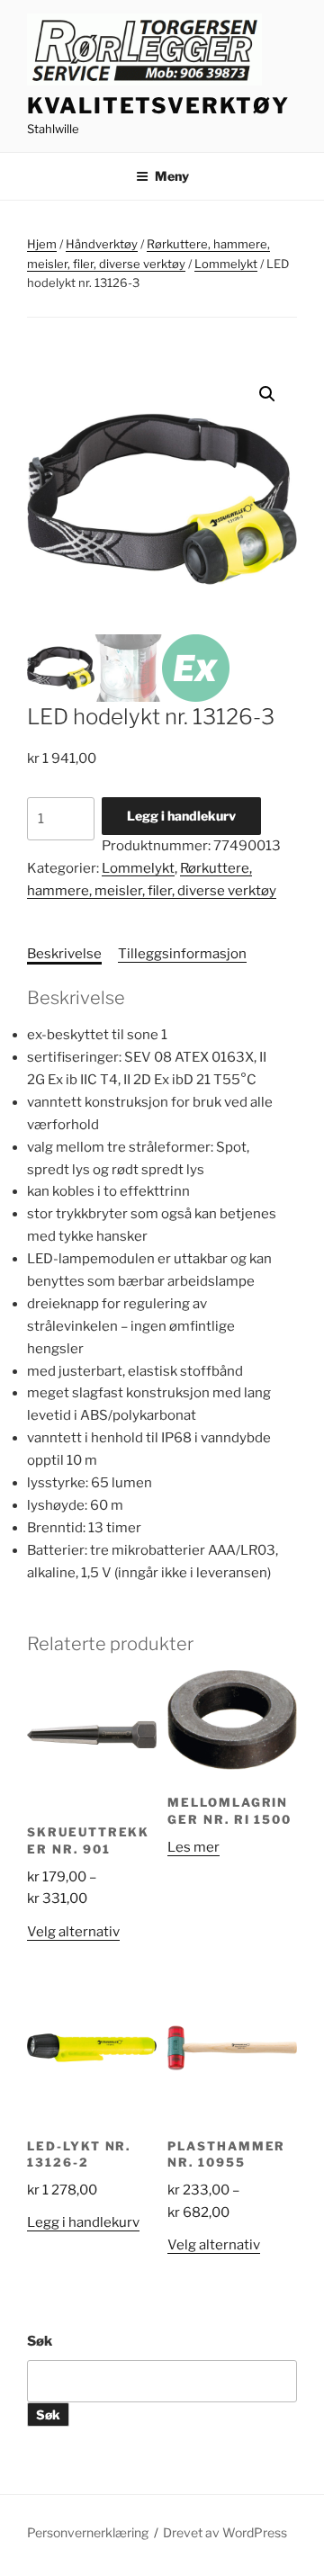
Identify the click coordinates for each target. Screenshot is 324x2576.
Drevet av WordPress (225, 2532)
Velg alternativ (73, 1932)
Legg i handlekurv (181, 816)
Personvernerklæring (88, 2532)
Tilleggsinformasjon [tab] (182, 954)
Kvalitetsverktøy (158, 106)
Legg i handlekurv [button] (83, 2222)
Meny (172, 176)
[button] (267, 394)
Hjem (42, 244)
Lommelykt (226, 264)
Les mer (193, 1847)
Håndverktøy (102, 244)
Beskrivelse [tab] (64, 954)
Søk (40, 2341)
